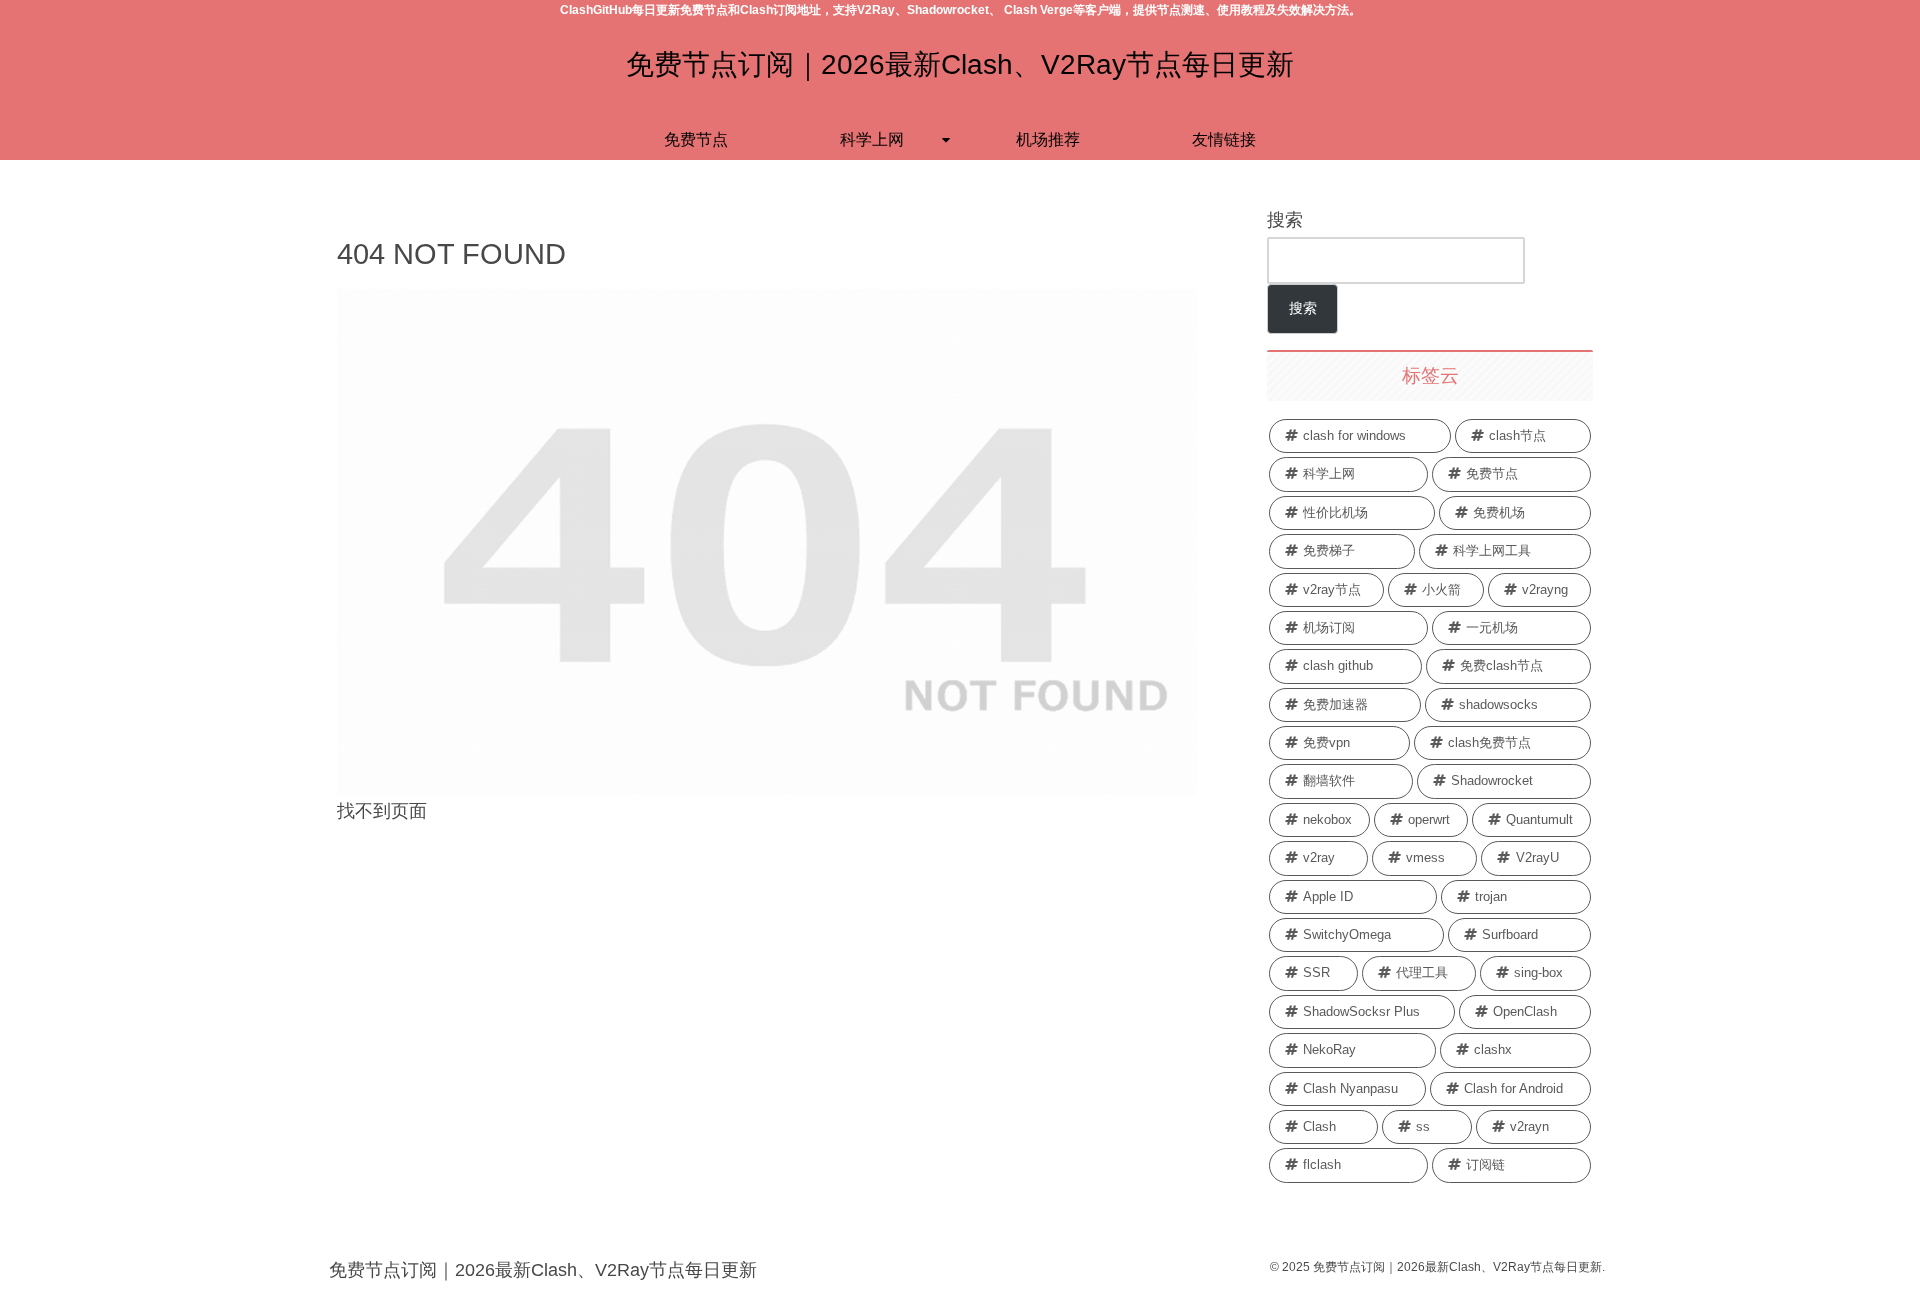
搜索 (1285, 220)
